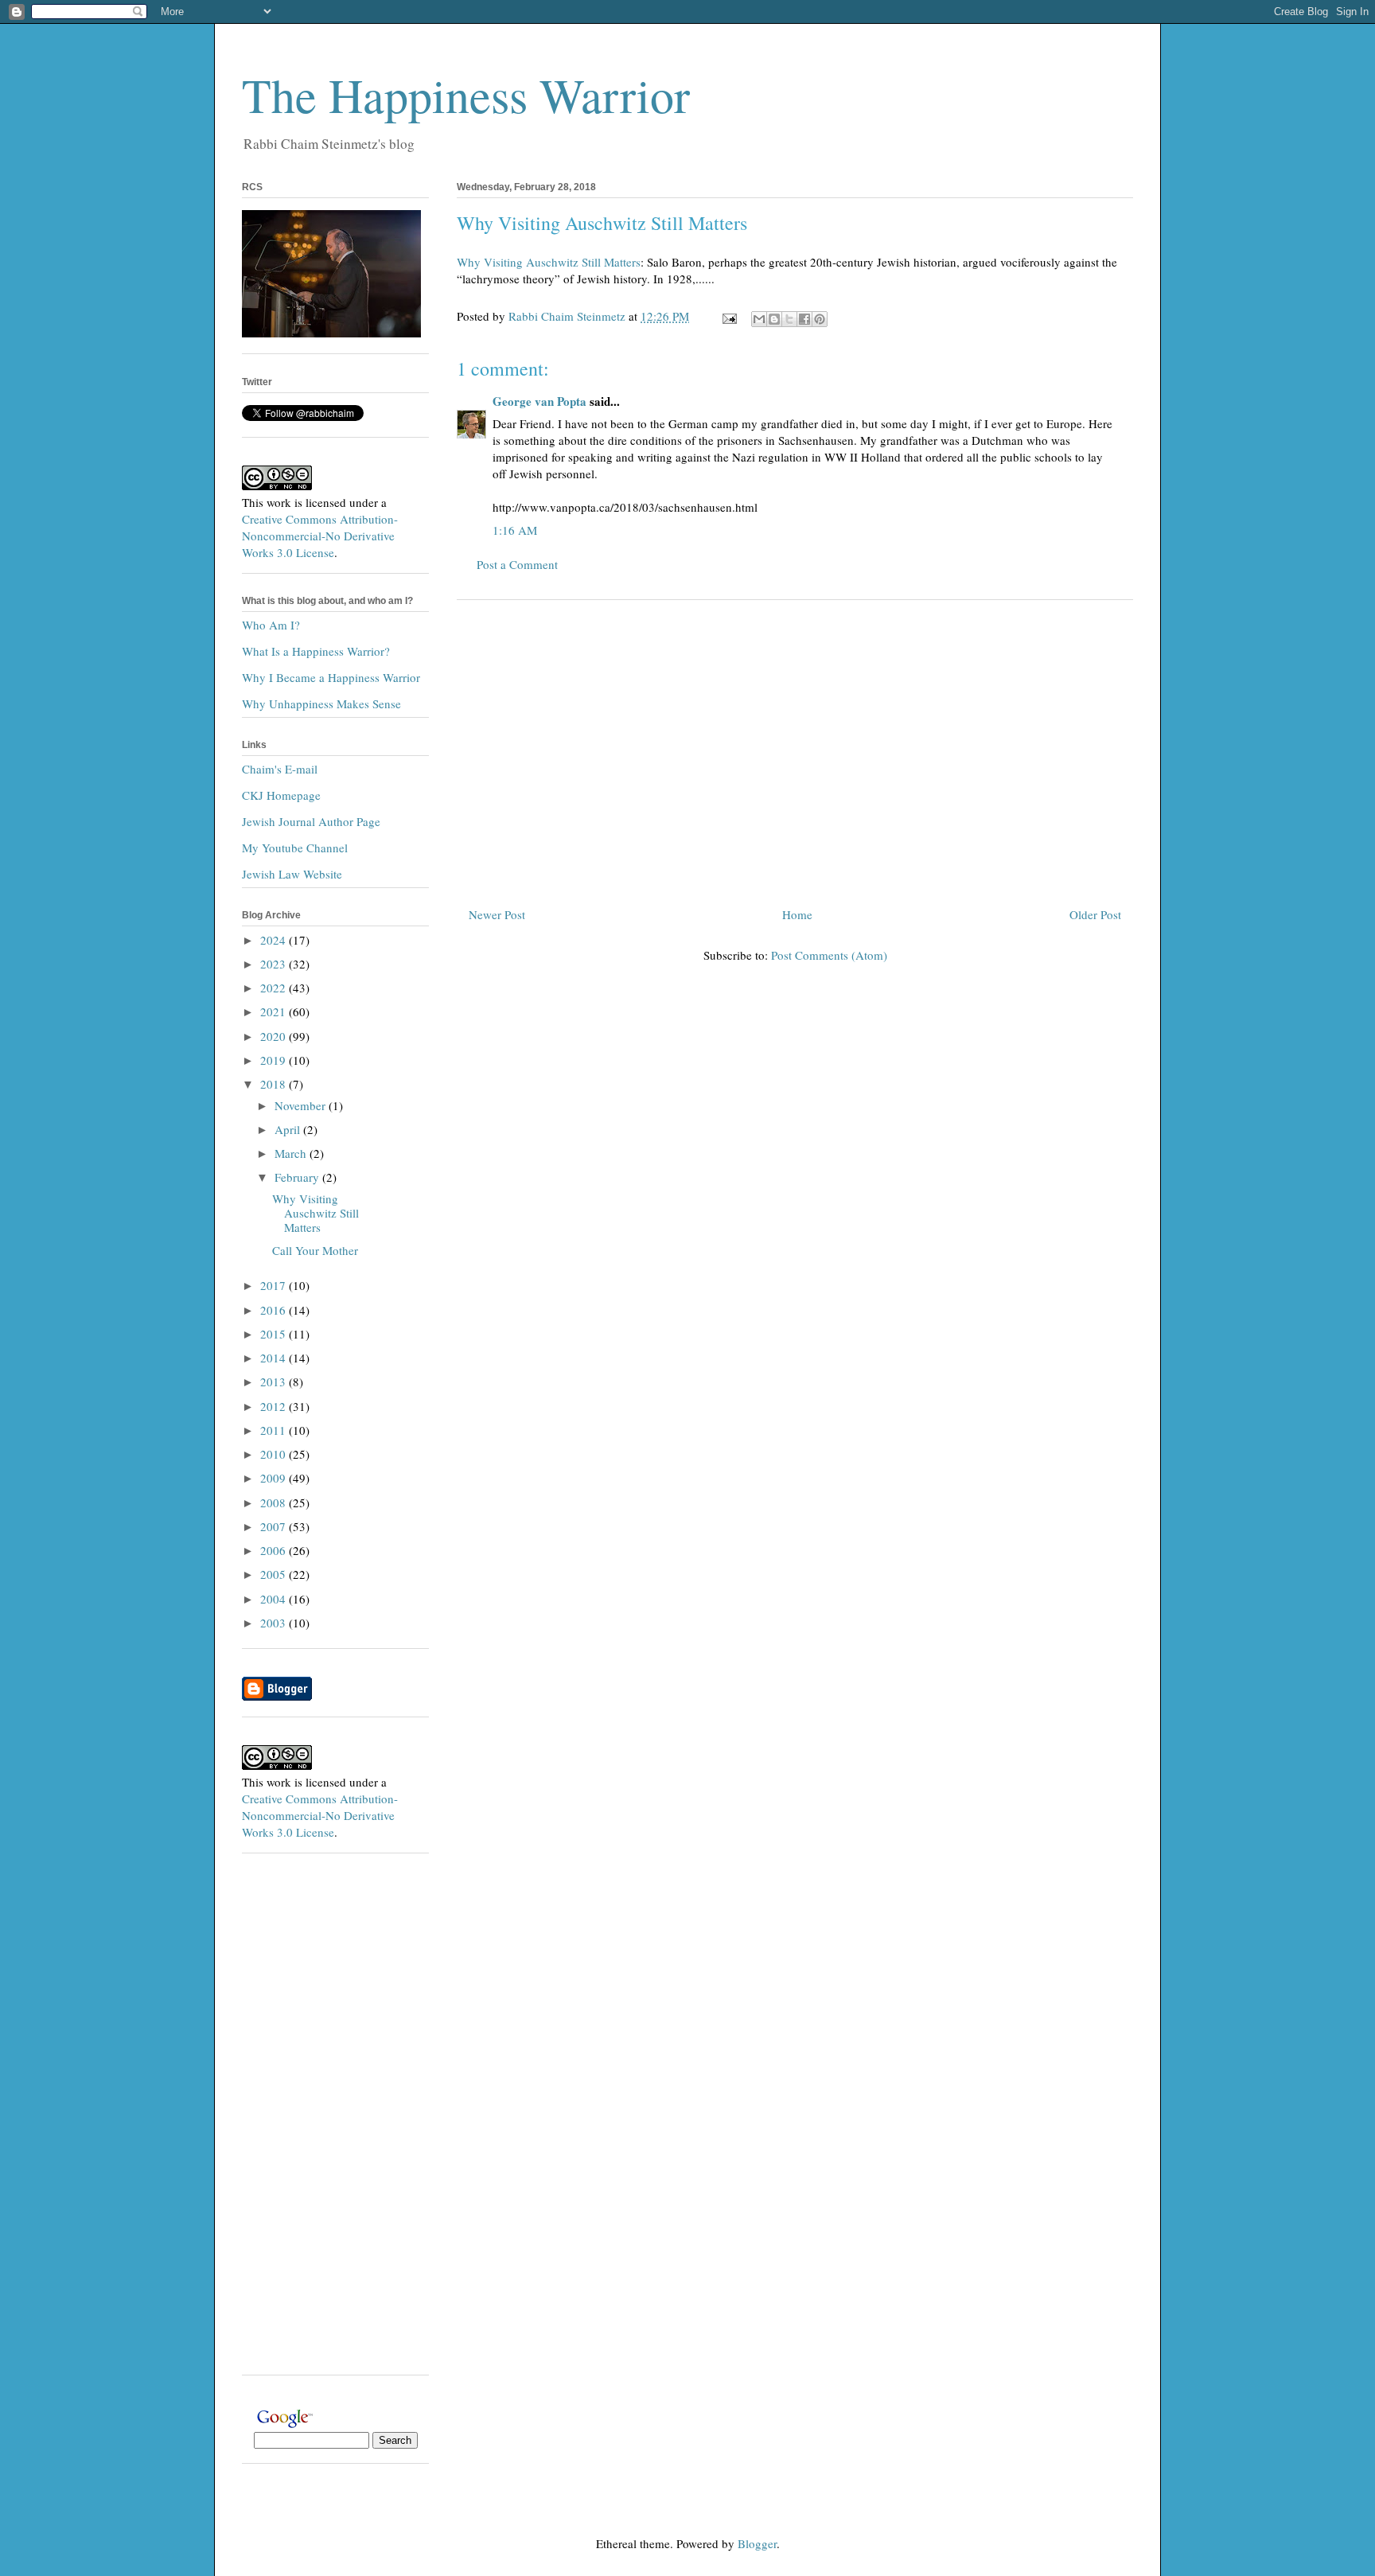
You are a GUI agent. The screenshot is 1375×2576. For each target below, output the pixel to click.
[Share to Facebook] (804, 319)
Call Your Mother (315, 1250)
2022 (275, 988)
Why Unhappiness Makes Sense (321, 703)
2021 (275, 1011)
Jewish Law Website (292, 874)
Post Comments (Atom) (829, 955)
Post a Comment (517, 564)
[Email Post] (728, 316)
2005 (275, 1574)
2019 (275, 1060)
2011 (275, 1430)
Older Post (1095, 914)
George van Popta (539, 401)
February (298, 1177)
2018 (275, 1084)
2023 (275, 964)
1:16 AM (515, 530)
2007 (275, 1526)
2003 (275, 1623)
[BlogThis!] (774, 319)
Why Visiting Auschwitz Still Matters (549, 262)
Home (797, 914)
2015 (275, 1334)
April (289, 1129)
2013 (275, 1382)
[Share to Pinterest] (820, 319)
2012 (275, 1406)
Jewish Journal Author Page (311, 821)
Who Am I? (271, 625)
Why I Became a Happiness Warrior (331, 677)
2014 (275, 1358)
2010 (275, 1454)
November (302, 1105)
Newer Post (497, 914)
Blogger (757, 2543)
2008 (275, 1502)
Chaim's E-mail (280, 769)
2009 (275, 1478)
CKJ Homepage (281, 795)
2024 (275, 940)
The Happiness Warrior (466, 95)
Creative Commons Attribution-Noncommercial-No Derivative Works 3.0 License (320, 536)
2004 (275, 1599)
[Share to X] (789, 319)
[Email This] (759, 319)
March (292, 1153)
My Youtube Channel (295, 848)
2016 (275, 1310)
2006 (275, 1550)
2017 (275, 1285)
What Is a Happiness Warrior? (316, 651)
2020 (275, 1036)
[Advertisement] (795, 747)
